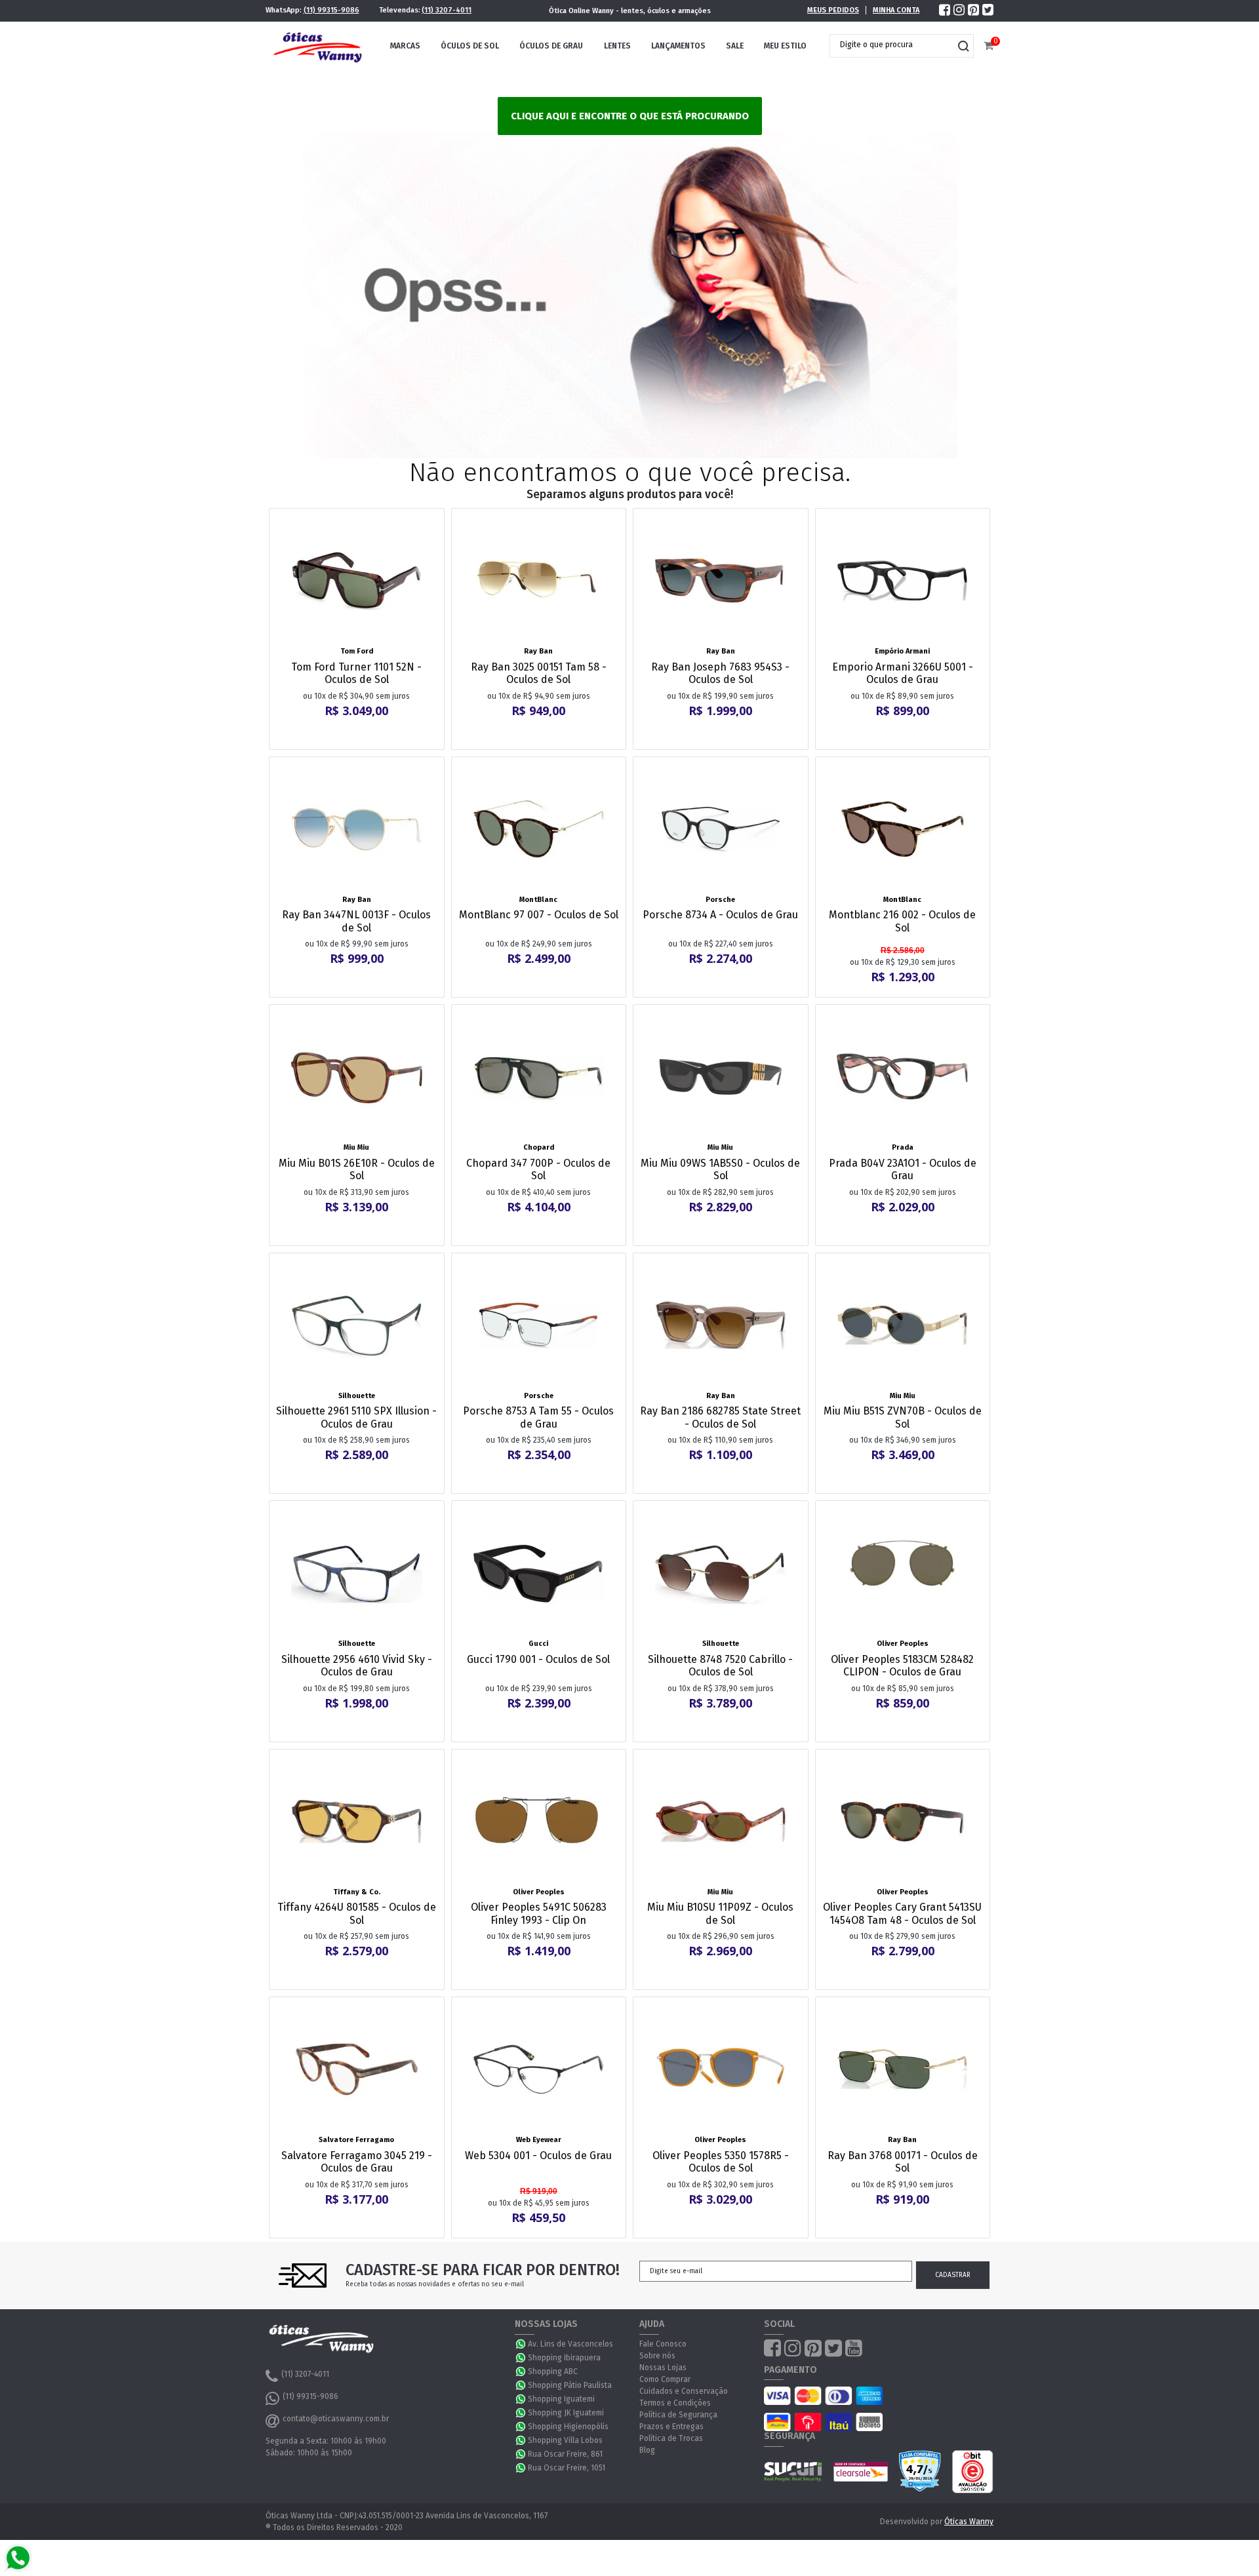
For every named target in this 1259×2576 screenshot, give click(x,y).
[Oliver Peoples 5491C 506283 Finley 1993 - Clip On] (539, 1822)
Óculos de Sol (470, 46)
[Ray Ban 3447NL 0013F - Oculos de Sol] (357, 829)
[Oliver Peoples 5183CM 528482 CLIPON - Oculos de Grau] (903, 1573)
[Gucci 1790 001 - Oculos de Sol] (539, 1573)
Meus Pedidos (833, 10)
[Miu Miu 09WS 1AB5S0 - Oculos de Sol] (721, 1077)
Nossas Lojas (663, 2368)
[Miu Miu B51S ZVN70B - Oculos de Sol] (903, 1325)
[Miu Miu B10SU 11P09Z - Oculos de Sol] (721, 1822)
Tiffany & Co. (357, 1892)
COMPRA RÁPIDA (365, 634)
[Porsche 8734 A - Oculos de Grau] (721, 829)
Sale (735, 46)
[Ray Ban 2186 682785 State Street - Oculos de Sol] (721, 1325)
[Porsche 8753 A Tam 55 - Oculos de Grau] (539, 1325)
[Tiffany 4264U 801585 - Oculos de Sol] (357, 1822)
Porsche (720, 900)
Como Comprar (665, 2379)
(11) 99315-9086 (331, 10)
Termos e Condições (675, 2403)
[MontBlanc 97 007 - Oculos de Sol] (539, 829)
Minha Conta (896, 10)
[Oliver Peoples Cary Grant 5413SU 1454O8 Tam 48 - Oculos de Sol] (903, 1822)
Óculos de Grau (551, 46)
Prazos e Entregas (671, 2427)
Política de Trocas (671, 2438)
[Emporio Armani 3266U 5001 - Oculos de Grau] (903, 581)
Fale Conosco (663, 2344)
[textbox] (892, 45)
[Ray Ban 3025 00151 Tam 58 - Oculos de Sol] (539, 581)
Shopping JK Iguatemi (566, 2413)
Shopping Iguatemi (561, 2399)
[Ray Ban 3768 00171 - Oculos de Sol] (903, 2069)
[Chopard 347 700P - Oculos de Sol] (539, 1077)
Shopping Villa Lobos (565, 2440)
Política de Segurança (678, 2415)
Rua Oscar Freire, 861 (565, 2454)
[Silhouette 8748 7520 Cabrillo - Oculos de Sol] (721, 1573)
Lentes (617, 46)
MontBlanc (538, 900)
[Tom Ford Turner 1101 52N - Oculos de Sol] (357, 581)
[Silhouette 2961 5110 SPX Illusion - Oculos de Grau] (357, 1325)
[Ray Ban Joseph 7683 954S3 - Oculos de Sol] (721, 581)
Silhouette (357, 1396)
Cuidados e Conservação (684, 2391)
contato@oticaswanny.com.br (336, 2419)
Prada (903, 1147)
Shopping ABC (553, 2371)
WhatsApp (521, 2344)
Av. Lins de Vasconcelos (570, 2344)
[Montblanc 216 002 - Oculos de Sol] (903, 829)
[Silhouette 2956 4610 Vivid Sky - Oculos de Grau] (357, 1573)
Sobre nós (657, 2356)
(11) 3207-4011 (447, 10)
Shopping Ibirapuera (564, 2358)
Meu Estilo (785, 46)
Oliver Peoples (903, 1644)
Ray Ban (538, 651)
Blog (647, 2450)
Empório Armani (902, 651)
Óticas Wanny (969, 2522)
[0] (989, 46)
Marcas (405, 46)
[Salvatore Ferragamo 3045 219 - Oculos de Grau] (357, 2069)
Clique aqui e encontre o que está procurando (630, 116)
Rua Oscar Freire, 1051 (567, 2468)
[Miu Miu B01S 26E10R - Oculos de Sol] (357, 1077)
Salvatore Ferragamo (356, 2140)
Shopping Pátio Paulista (570, 2385)
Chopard (539, 1147)
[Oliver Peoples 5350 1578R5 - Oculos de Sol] (721, 2069)
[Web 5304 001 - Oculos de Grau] (539, 2069)
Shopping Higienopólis (568, 2427)
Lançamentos (678, 46)
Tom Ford (357, 651)
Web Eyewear (539, 2140)
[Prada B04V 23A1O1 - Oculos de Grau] (903, 1077)
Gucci (538, 1644)
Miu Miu (356, 1147)
